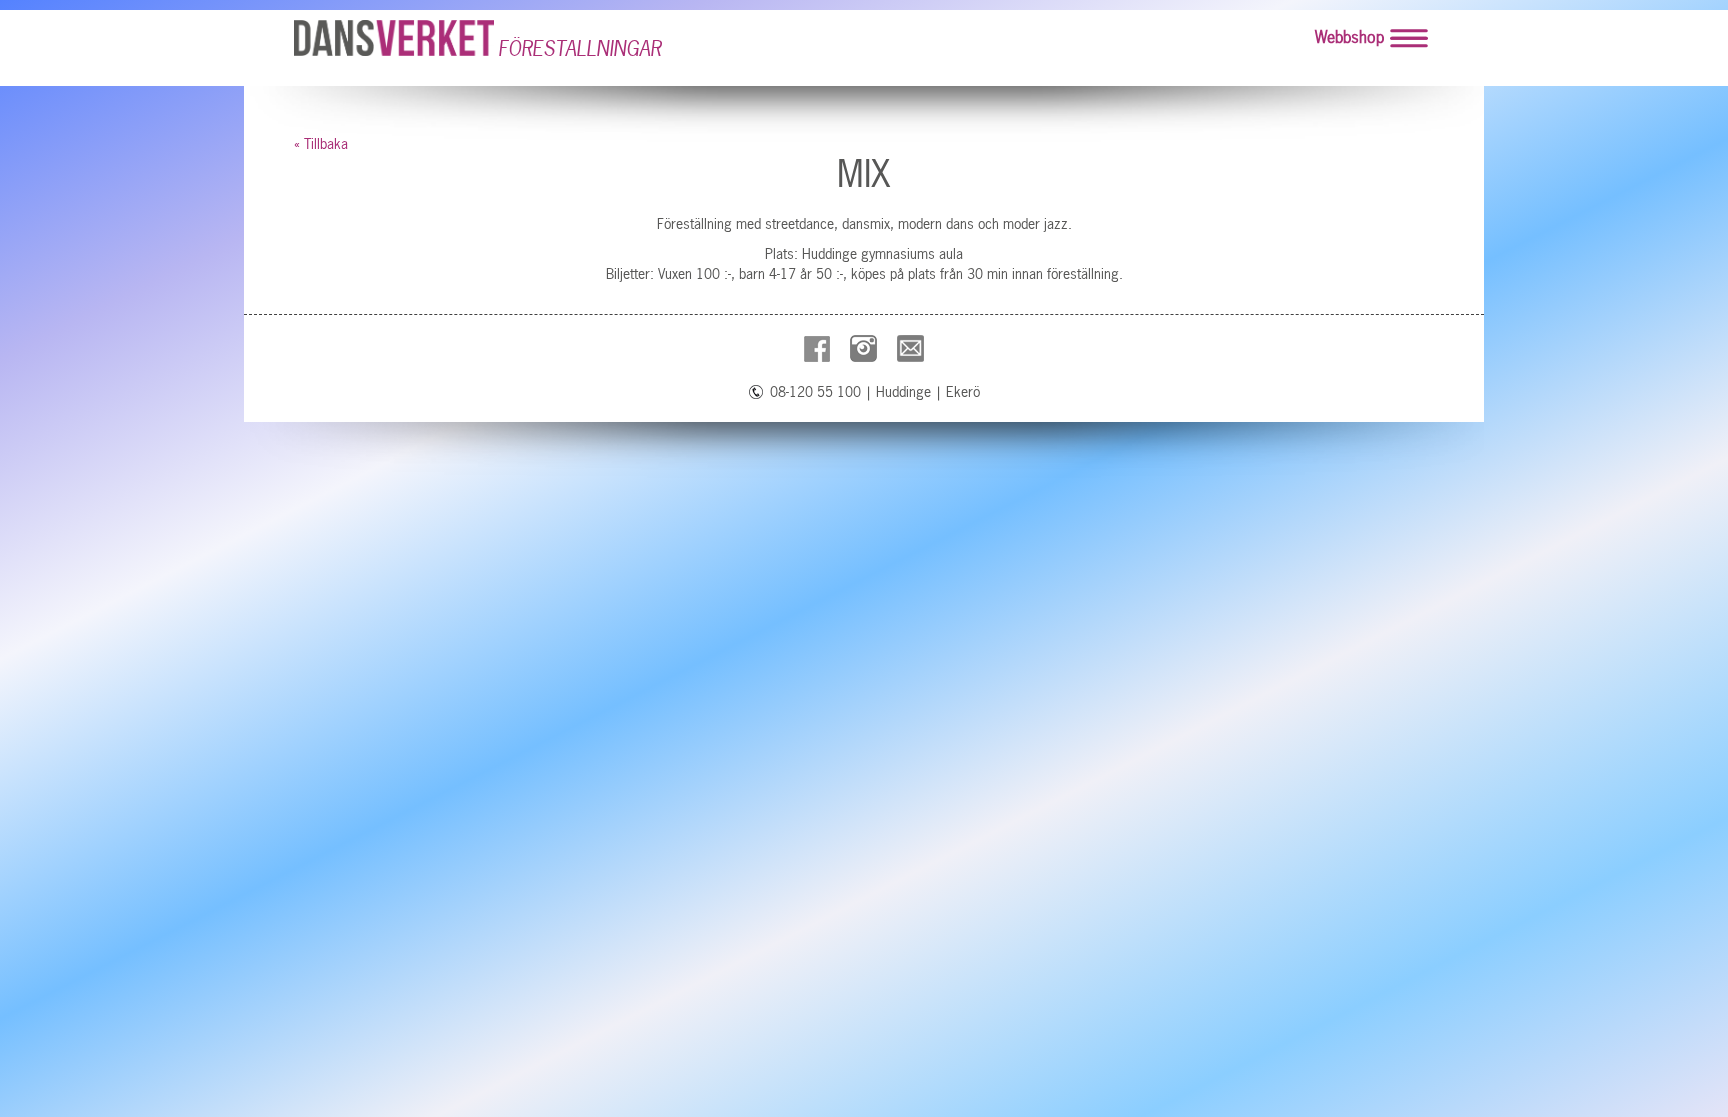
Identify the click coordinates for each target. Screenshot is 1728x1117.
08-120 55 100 (815, 392)
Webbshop (1349, 37)
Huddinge (903, 392)
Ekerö (963, 392)
